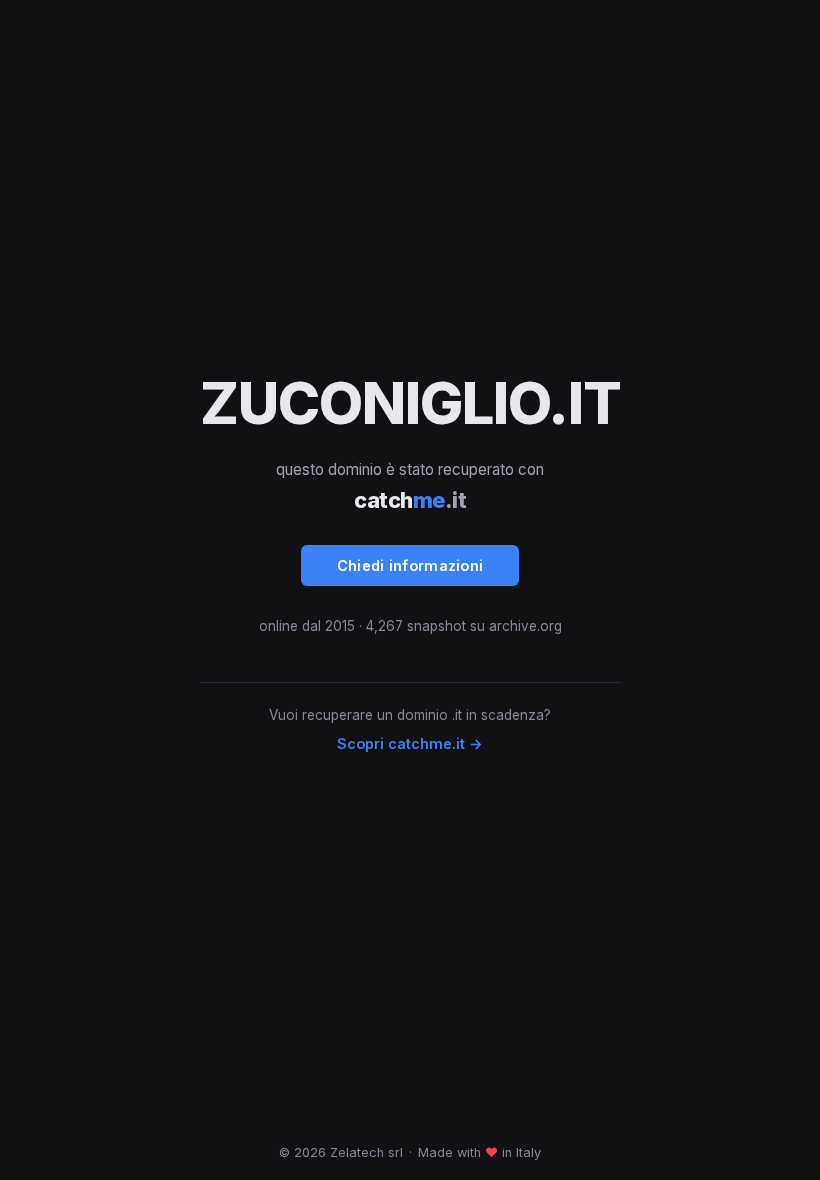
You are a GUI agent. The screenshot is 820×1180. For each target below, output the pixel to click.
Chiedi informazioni (410, 565)
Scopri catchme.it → (410, 743)
